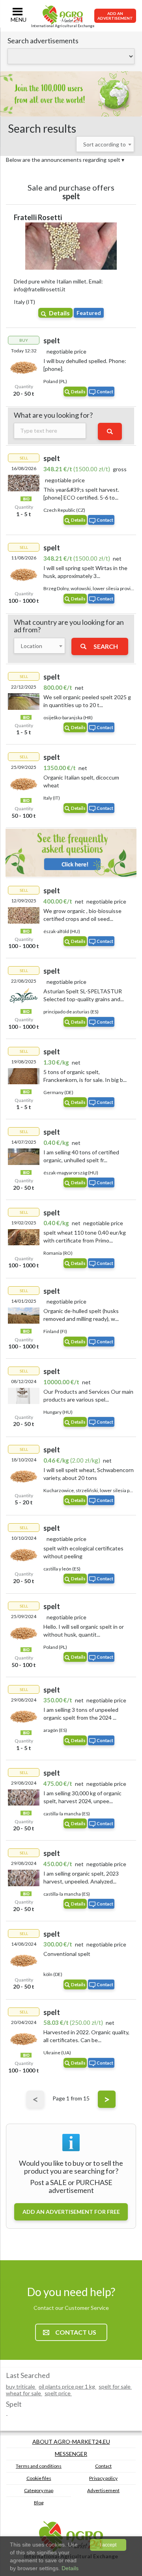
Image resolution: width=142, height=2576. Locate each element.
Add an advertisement (115, 16)
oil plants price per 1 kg (67, 2386)
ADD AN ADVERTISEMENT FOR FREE (71, 2212)
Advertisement (103, 2490)
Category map (39, 2490)
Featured (89, 313)
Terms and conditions (39, 2466)
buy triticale (21, 2386)
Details (59, 313)
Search (106, 646)
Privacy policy (103, 2478)
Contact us (76, 2332)
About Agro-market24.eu (71, 2442)
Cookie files (39, 2478)
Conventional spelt (67, 1954)
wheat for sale (24, 2393)
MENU (19, 19)
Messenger (71, 2454)
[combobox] (105, 144)
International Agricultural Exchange (63, 26)
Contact (105, 392)
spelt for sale (115, 2386)
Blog (39, 2503)
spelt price (58, 2393)
